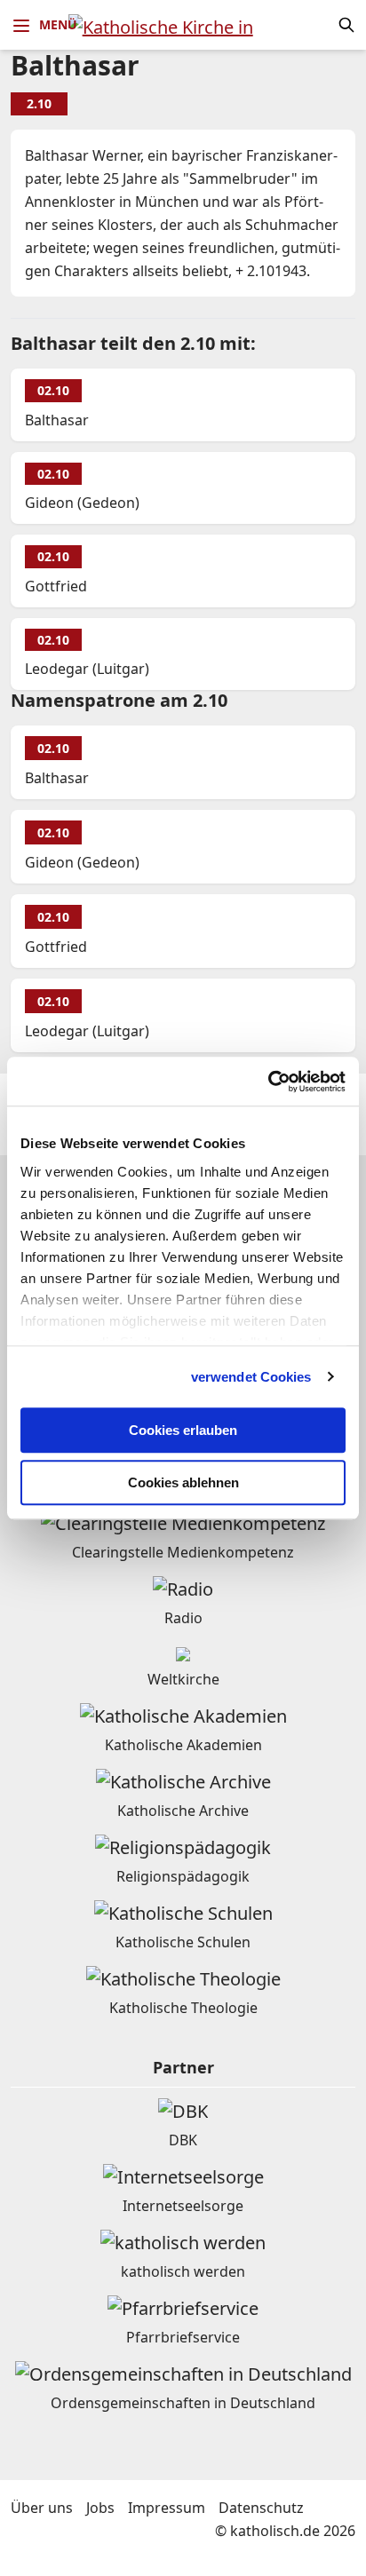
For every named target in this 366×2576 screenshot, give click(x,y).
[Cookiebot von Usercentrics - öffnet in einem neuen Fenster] (268, 1082)
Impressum (167, 2508)
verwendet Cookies (251, 1377)
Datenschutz (261, 2508)
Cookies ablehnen (183, 1482)
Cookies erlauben (183, 1430)
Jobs (100, 2508)
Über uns (42, 2508)
